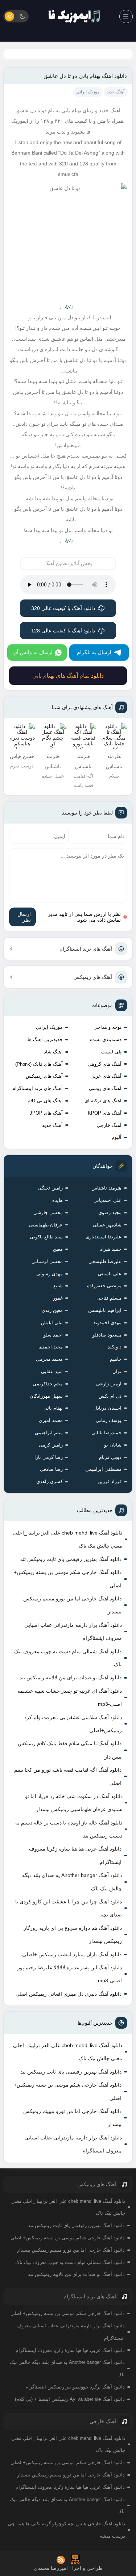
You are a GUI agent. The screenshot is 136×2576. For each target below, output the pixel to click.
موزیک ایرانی (49, 1027)
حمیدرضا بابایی (106, 1433)
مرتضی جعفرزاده (104, 1286)
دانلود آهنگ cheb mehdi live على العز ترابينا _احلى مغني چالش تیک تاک (67, 1539)
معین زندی (52, 1310)
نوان (117, 1371)
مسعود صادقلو (107, 1335)
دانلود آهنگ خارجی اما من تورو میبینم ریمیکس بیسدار (72, 1605)
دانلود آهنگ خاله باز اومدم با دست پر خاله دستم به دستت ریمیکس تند (69, 1829)
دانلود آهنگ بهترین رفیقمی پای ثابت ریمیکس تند (71, 1559)
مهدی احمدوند (107, 1323)
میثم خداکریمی (48, 1384)
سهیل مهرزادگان (46, 1396)
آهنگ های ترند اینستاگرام (86, 949)
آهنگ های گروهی (105, 1064)
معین (58, 1249)
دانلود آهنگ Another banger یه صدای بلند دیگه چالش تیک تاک (72, 1882)
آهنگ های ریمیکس (93, 977)
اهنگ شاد (53, 1052)
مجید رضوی (110, 1213)
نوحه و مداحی (108, 1027)
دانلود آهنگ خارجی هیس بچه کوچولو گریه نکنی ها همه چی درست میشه (67, 2530)
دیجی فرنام (110, 1457)
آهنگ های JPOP (46, 1113)
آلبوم (117, 1137)
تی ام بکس (110, 1396)
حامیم (116, 1359)
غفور (58, 1298)
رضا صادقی (51, 1469)
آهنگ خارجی (109, 1125)
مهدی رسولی (50, 1274)
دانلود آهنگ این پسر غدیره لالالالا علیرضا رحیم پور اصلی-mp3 (69, 1974)
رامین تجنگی (50, 1188)
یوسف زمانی (109, 1420)
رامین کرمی (51, 1445)
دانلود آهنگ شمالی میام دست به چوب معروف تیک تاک (68, 1658)
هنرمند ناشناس (106, 1188)
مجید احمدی (51, 1347)
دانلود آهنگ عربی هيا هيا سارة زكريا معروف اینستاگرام (75, 1855)
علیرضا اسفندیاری (104, 1237)
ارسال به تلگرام (94, 652)
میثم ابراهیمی (49, 1433)
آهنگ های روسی (105, 1088)
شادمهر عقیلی (107, 1225)
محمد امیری (51, 1420)
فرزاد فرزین (110, 1481)
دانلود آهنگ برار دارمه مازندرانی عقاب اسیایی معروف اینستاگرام (73, 1632)
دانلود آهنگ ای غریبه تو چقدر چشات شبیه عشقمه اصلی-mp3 (69, 1697)
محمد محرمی (49, 1359)
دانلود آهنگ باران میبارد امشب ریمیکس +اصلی (72, 1954)
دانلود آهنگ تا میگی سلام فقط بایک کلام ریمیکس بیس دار (70, 1750)
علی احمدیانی (108, 1200)
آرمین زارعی (109, 1384)
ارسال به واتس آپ (32, 652)
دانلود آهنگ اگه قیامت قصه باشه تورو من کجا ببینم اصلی (68, 1776)
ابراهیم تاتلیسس (105, 1310)
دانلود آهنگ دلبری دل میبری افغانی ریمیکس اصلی (69, 1994)
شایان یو (113, 1445)
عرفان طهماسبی (46, 1225)
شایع (58, 1286)
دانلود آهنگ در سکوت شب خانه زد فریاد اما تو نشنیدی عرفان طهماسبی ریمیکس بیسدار (74, 1803)
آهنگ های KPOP (105, 1113)
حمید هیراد (111, 1249)
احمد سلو (53, 1335)
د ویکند (115, 1347)
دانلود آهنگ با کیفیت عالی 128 (63, 631)
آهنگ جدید (52, 1125)
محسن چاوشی (48, 1213)
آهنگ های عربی (106, 1076)
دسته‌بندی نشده (106, 1039)
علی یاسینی (110, 1274)
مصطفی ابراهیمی (103, 1469)
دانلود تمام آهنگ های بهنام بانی (68, 676)
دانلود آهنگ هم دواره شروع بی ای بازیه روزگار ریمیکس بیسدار (73, 1935)
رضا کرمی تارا (49, 1457)
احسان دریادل (108, 1408)
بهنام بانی (53, 1408)
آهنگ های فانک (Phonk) (39, 1064)
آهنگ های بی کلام (45, 1101)
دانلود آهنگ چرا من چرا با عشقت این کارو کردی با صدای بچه (68, 1908)
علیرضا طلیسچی (105, 1261)
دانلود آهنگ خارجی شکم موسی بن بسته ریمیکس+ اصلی (68, 1579)
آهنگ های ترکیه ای (103, 1101)
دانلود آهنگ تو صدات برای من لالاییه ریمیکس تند (71, 1678)
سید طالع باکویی (46, 1237)
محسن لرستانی (47, 1261)
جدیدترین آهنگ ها (45, 1039)
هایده (57, 1200)
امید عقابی (52, 1371)
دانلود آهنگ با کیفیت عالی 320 (63, 608)
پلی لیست (111, 1052)
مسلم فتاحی (109, 1298)
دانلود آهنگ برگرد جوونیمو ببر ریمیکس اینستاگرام (75, 2387)
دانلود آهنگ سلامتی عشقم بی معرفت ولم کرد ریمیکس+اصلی (73, 1724)
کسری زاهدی (50, 1481)
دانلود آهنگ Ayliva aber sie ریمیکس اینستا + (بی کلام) (70, 2399)
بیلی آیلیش (52, 1323)
